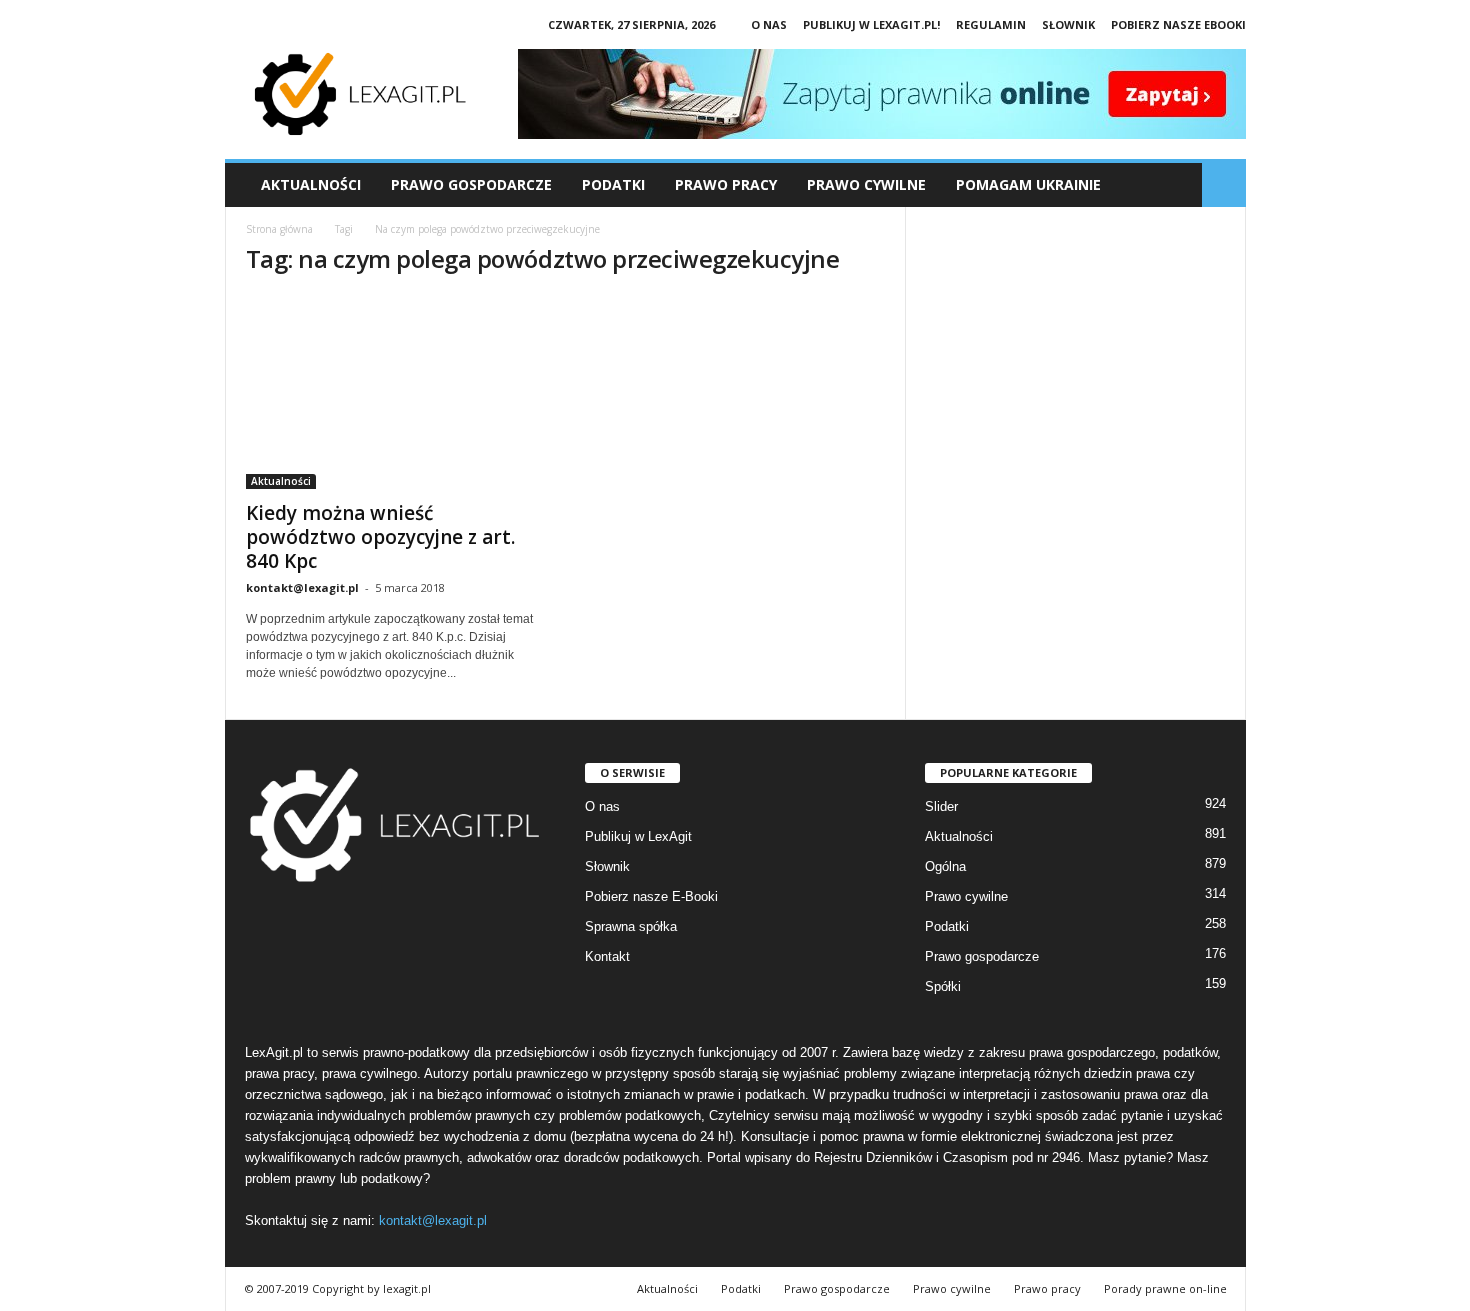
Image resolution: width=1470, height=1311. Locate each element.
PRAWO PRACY (726, 184)
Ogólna (945, 866)
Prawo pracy (1047, 1288)
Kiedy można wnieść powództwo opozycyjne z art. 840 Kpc (380, 537)
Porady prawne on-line (1165, 1288)
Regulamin (991, 24)
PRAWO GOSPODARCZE (471, 184)
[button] (1224, 185)
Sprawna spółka (631, 926)
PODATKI (613, 184)
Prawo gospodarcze (982, 956)
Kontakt (607, 956)
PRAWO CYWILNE (866, 184)
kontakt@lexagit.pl (302, 587)
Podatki (947, 926)
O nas (769, 24)
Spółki (943, 986)
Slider (941, 806)
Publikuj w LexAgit (638, 836)
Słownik (1068, 24)
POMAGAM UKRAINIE (1028, 184)
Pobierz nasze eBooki (1178, 24)
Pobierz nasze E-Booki (651, 896)
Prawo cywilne (966, 896)
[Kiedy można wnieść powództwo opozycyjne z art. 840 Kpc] (396, 392)
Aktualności (311, 184)
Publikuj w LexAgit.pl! (871, 24)
